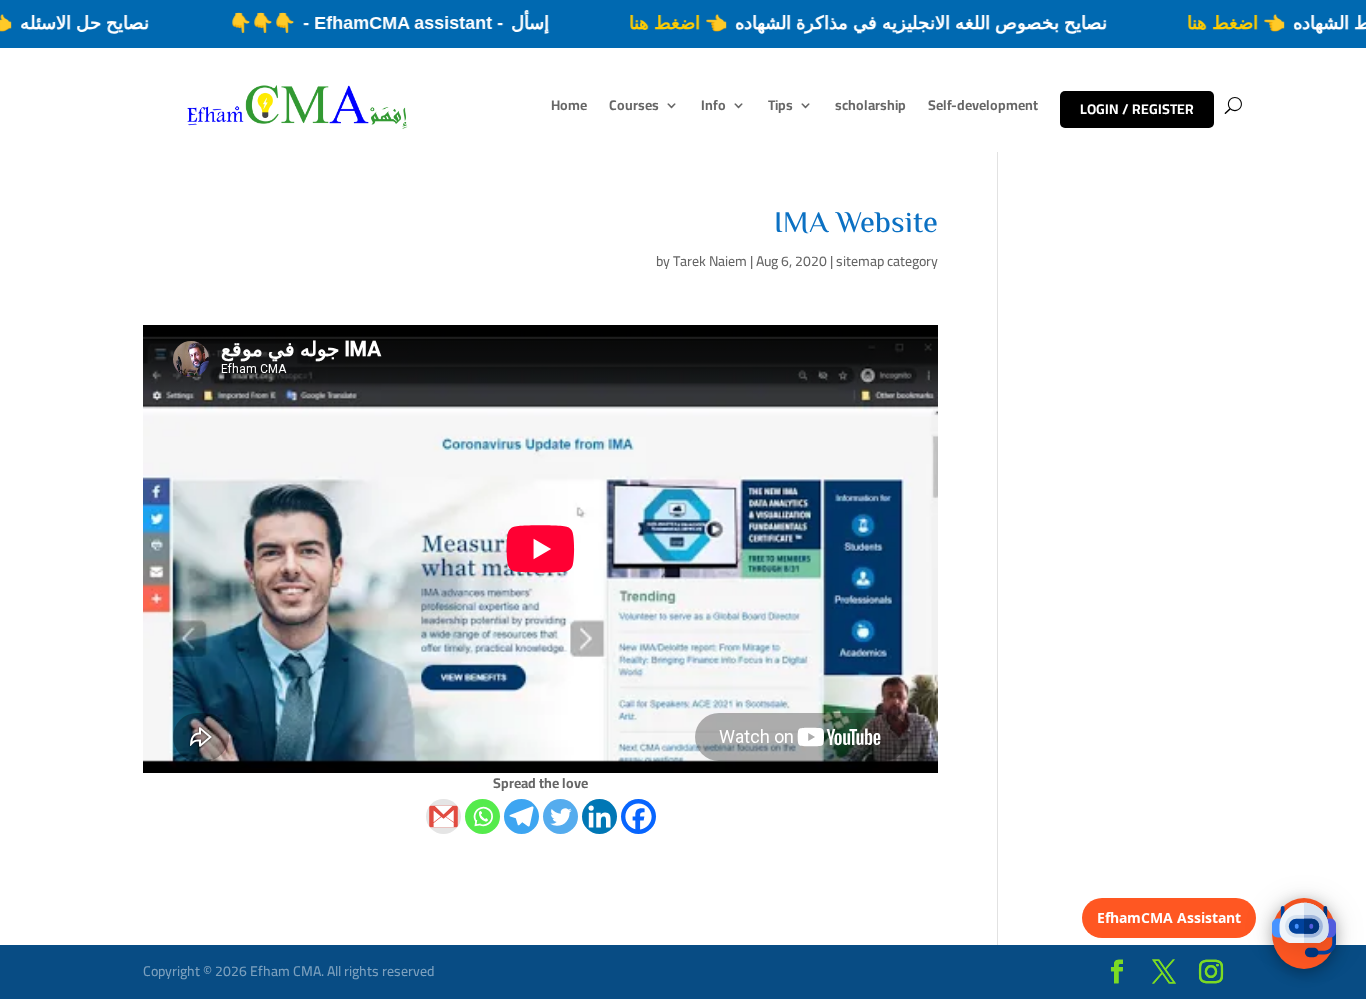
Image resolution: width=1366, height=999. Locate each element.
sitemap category (887, 261)
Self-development (983, 108)
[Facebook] (638, 816)
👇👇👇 (284, 23)
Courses (634, 108)
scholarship (870, 108)
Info (713, 108)
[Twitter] (560, 816)
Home (569, 108)
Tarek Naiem (710, 261)
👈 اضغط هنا (1258, 23)
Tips (780, 108)
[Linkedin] (599, 816)
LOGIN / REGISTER (1137, 109)
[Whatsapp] (482, 816)
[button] (1304, 933)
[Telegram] (521, 816)
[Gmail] (443, 816)
